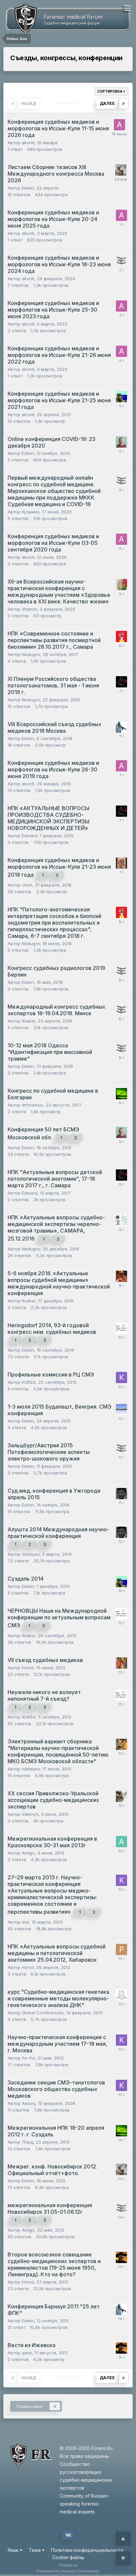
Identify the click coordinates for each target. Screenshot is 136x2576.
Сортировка (110, 91)
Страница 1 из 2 (68, 103)
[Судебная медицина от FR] (20, 19)
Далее (107, 103)
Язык (14, 2550)
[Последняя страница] (123, 104)
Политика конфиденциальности (87, 2550)
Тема (35, 2550)
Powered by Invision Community (68, 2571)
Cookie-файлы (68, 2557)
